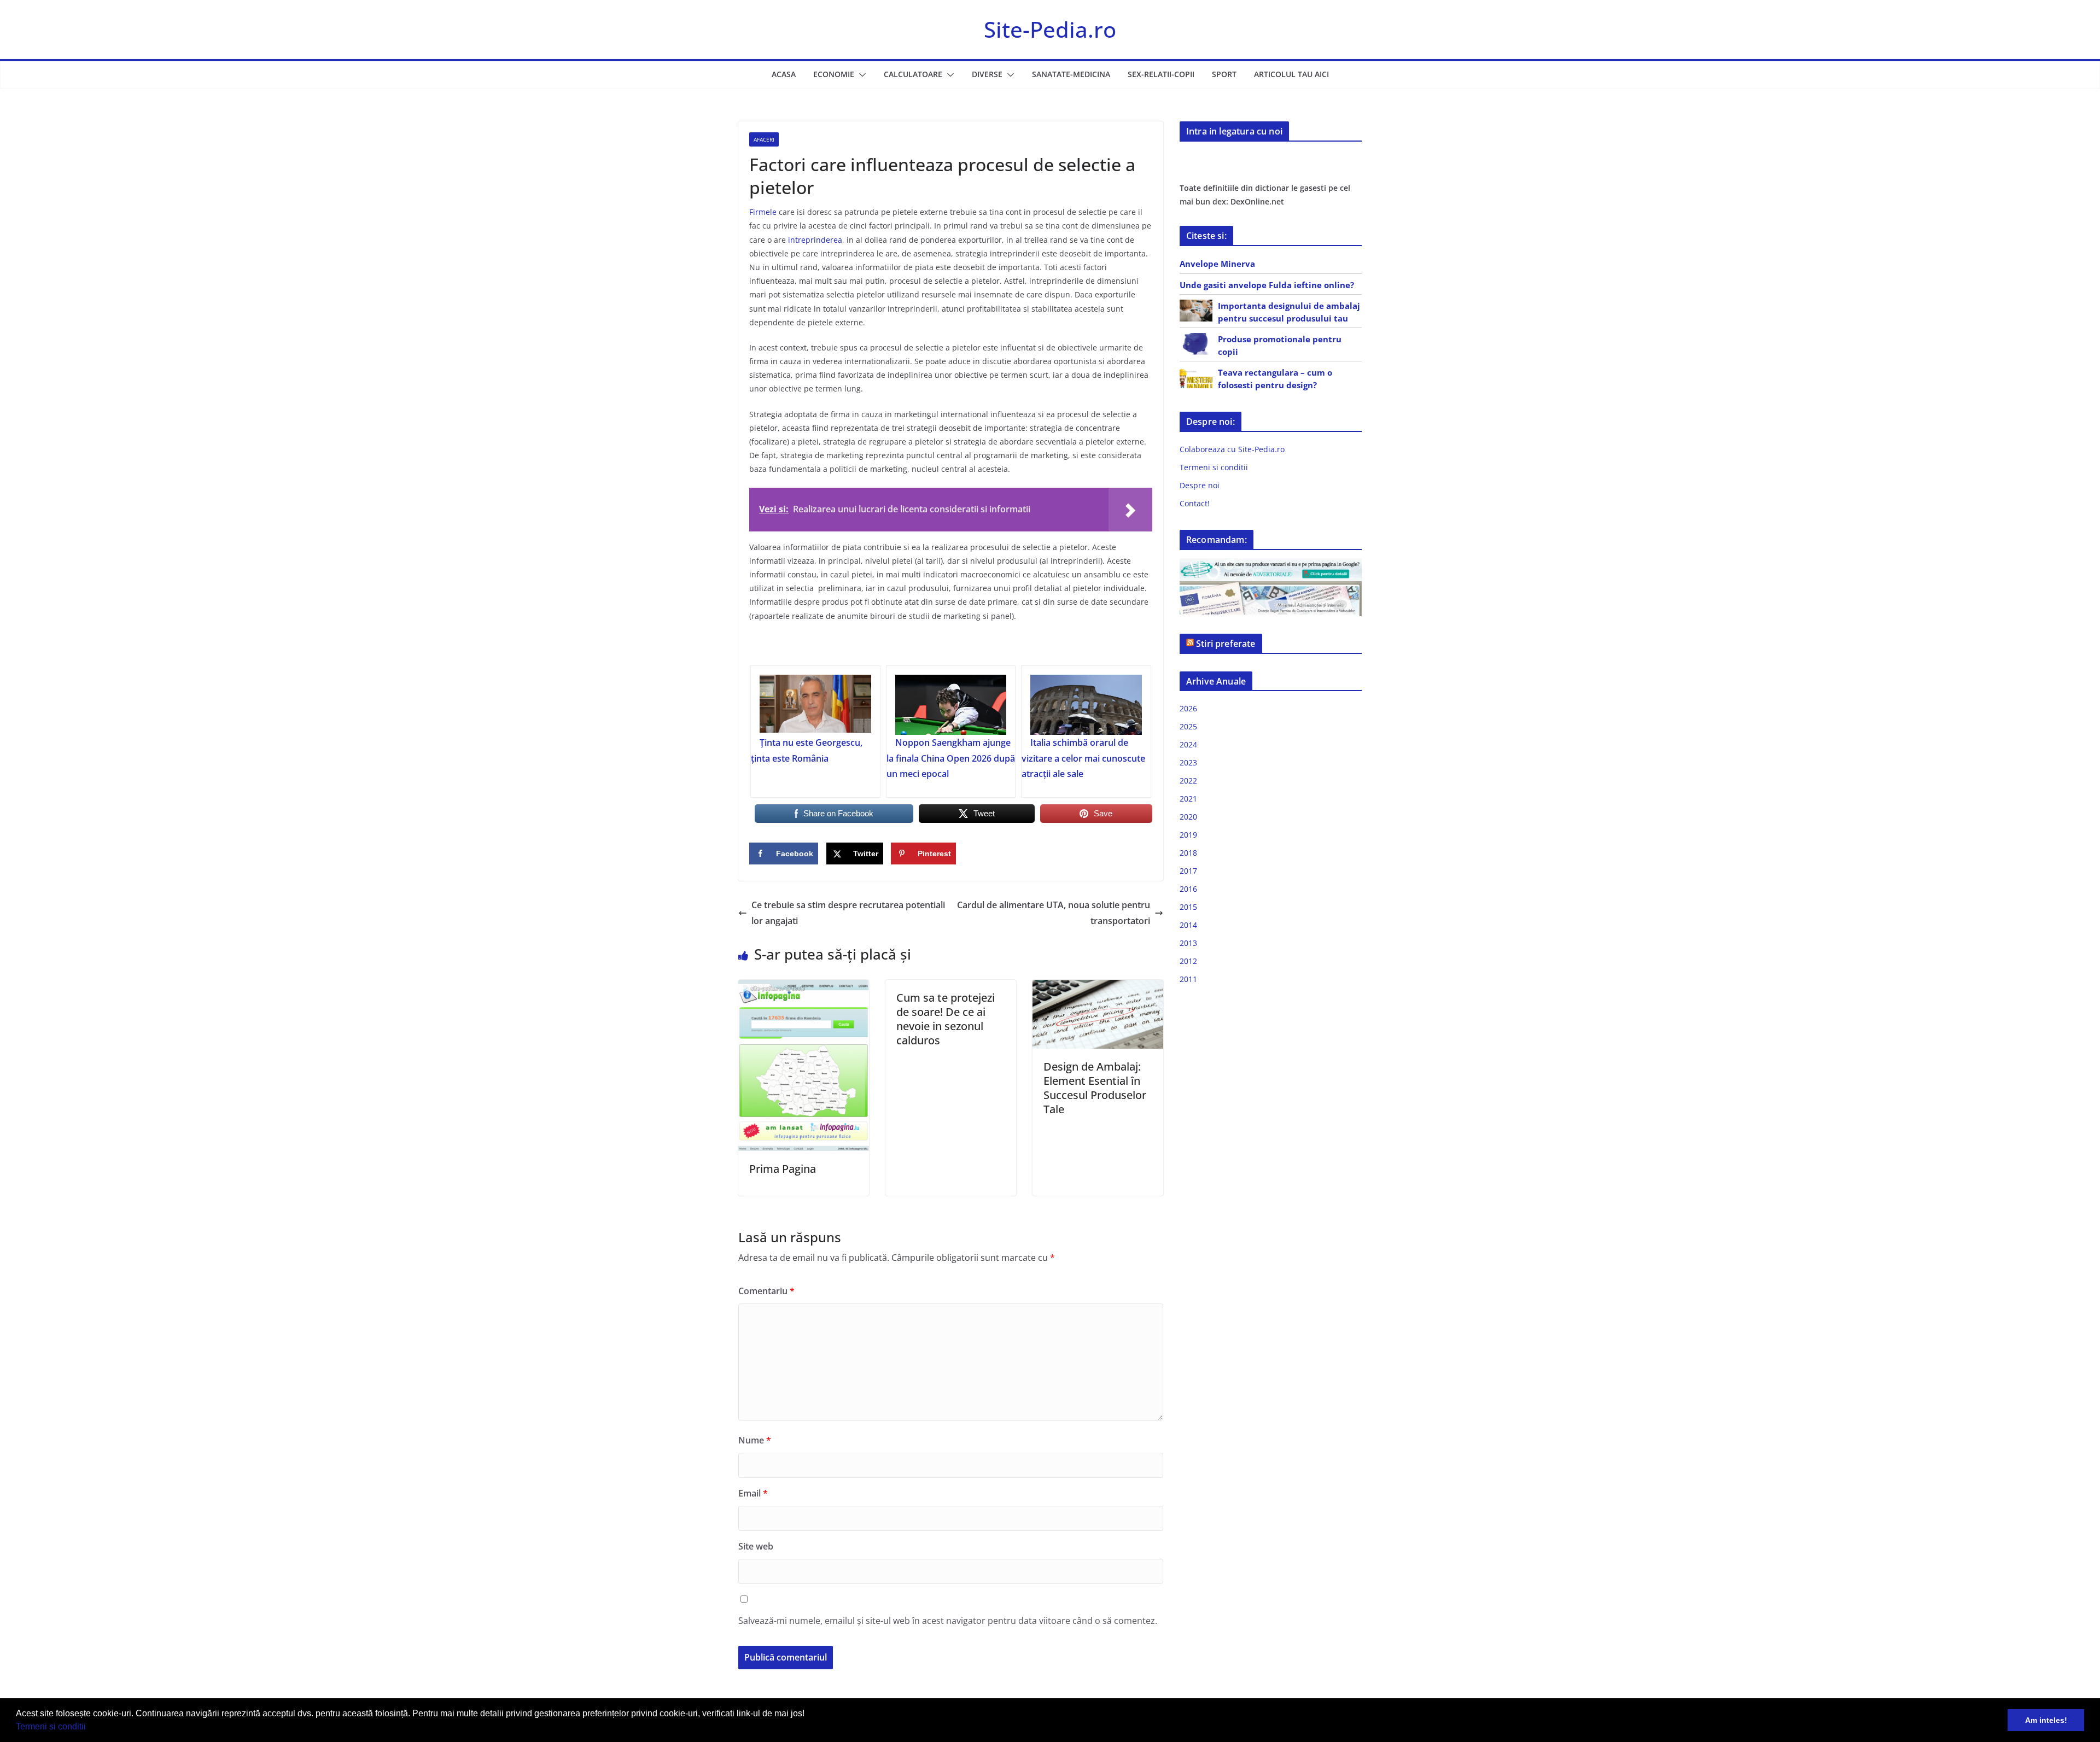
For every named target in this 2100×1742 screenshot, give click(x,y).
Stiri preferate (1226, 644)
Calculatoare (913, 74)
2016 (1188, 889)
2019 (1188, 835)
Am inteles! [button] (2046, 1720)
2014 (1188, 925)
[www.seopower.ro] (1271, 565)
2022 (1188, 781)
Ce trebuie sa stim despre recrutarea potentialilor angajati (848, 913)
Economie (834, 74)
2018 (1188, 853)
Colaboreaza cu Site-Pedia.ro (1232, 449)
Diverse (987, 74)
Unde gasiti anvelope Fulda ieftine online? (1267, 285)
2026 (1188, 708)
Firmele (763, 212)
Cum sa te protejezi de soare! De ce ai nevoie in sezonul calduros (946, 1019)
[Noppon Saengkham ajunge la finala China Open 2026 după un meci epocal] (951, 705)
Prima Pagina (783, 1169)
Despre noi (1200, 485)
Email (753, 1493)
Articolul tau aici (1291, 74)
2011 (1188, 979)
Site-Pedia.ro (1050, 29)
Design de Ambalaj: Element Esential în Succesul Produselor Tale (1095, 1088)
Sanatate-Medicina (1071, 74)
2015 (1188, 907)
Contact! (1195, 503)
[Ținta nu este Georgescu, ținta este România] (815, 705)
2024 (1188, 744)
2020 (1188, 817)
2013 (1188, 943)
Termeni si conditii (51, 1726)
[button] (90, 1728)
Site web (756, 1546)
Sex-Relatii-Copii (1161, 74)
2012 (1188, 961)
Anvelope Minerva (1217, 264)
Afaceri (764, 139)
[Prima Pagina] (804, 987)
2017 (1188, 871)
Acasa (784, 74)
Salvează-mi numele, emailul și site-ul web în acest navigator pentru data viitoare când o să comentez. (948, 1621)
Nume (755, 1440)
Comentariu (766, 1291)
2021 (1188, 799)
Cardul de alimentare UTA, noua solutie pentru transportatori (1054, 913)
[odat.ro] (1271, 588)
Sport (1224, 74)
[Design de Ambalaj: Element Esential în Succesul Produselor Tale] (1098, 987)
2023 (1188, 762)
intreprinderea (815, 240)
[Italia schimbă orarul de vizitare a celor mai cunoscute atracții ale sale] (1086, 705)
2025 (1188, 726)
